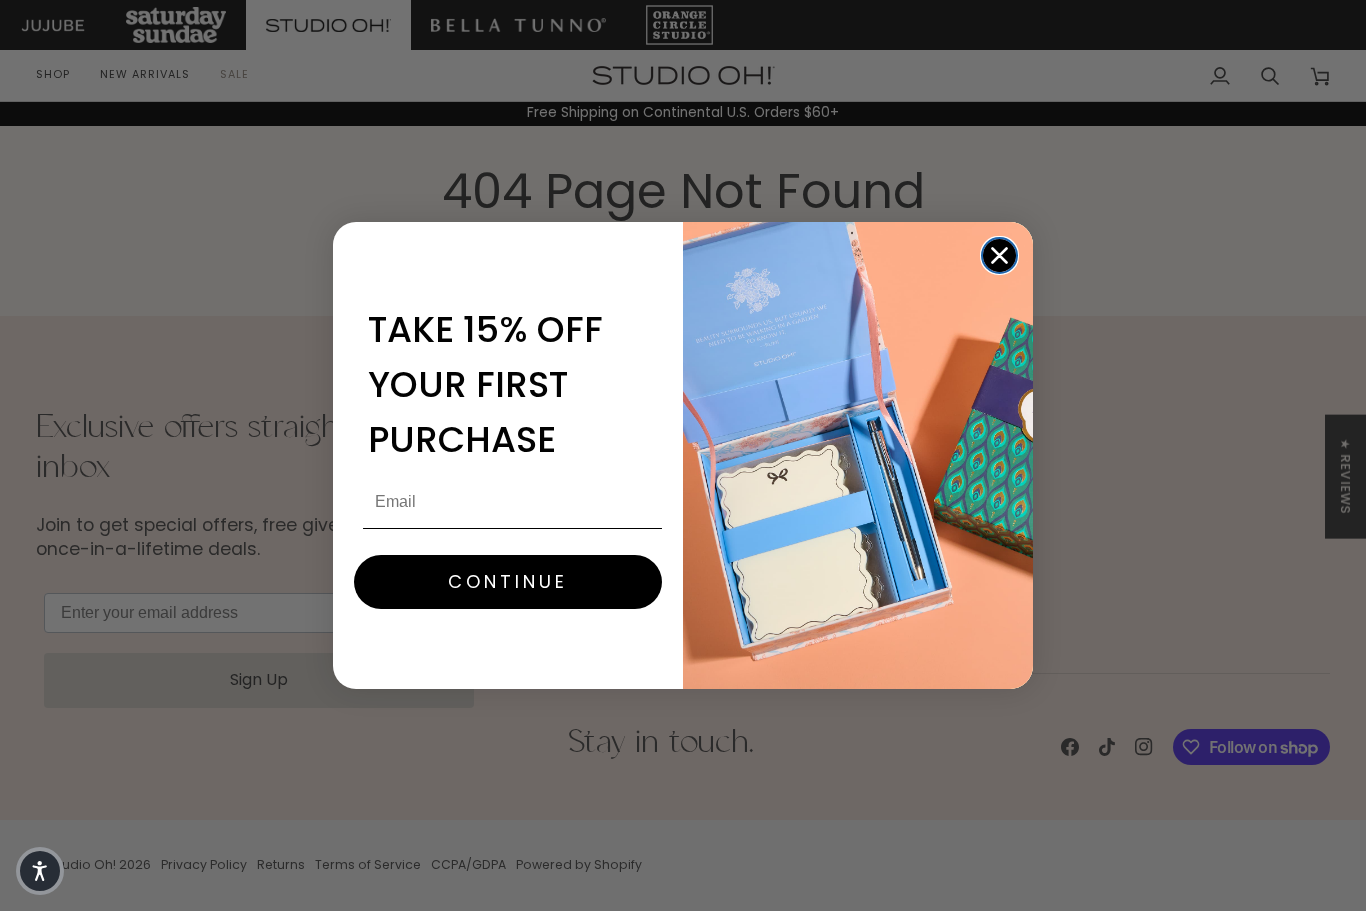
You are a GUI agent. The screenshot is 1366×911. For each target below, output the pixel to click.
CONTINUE (508, 581)
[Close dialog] (999, 255)
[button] (40, 871)
